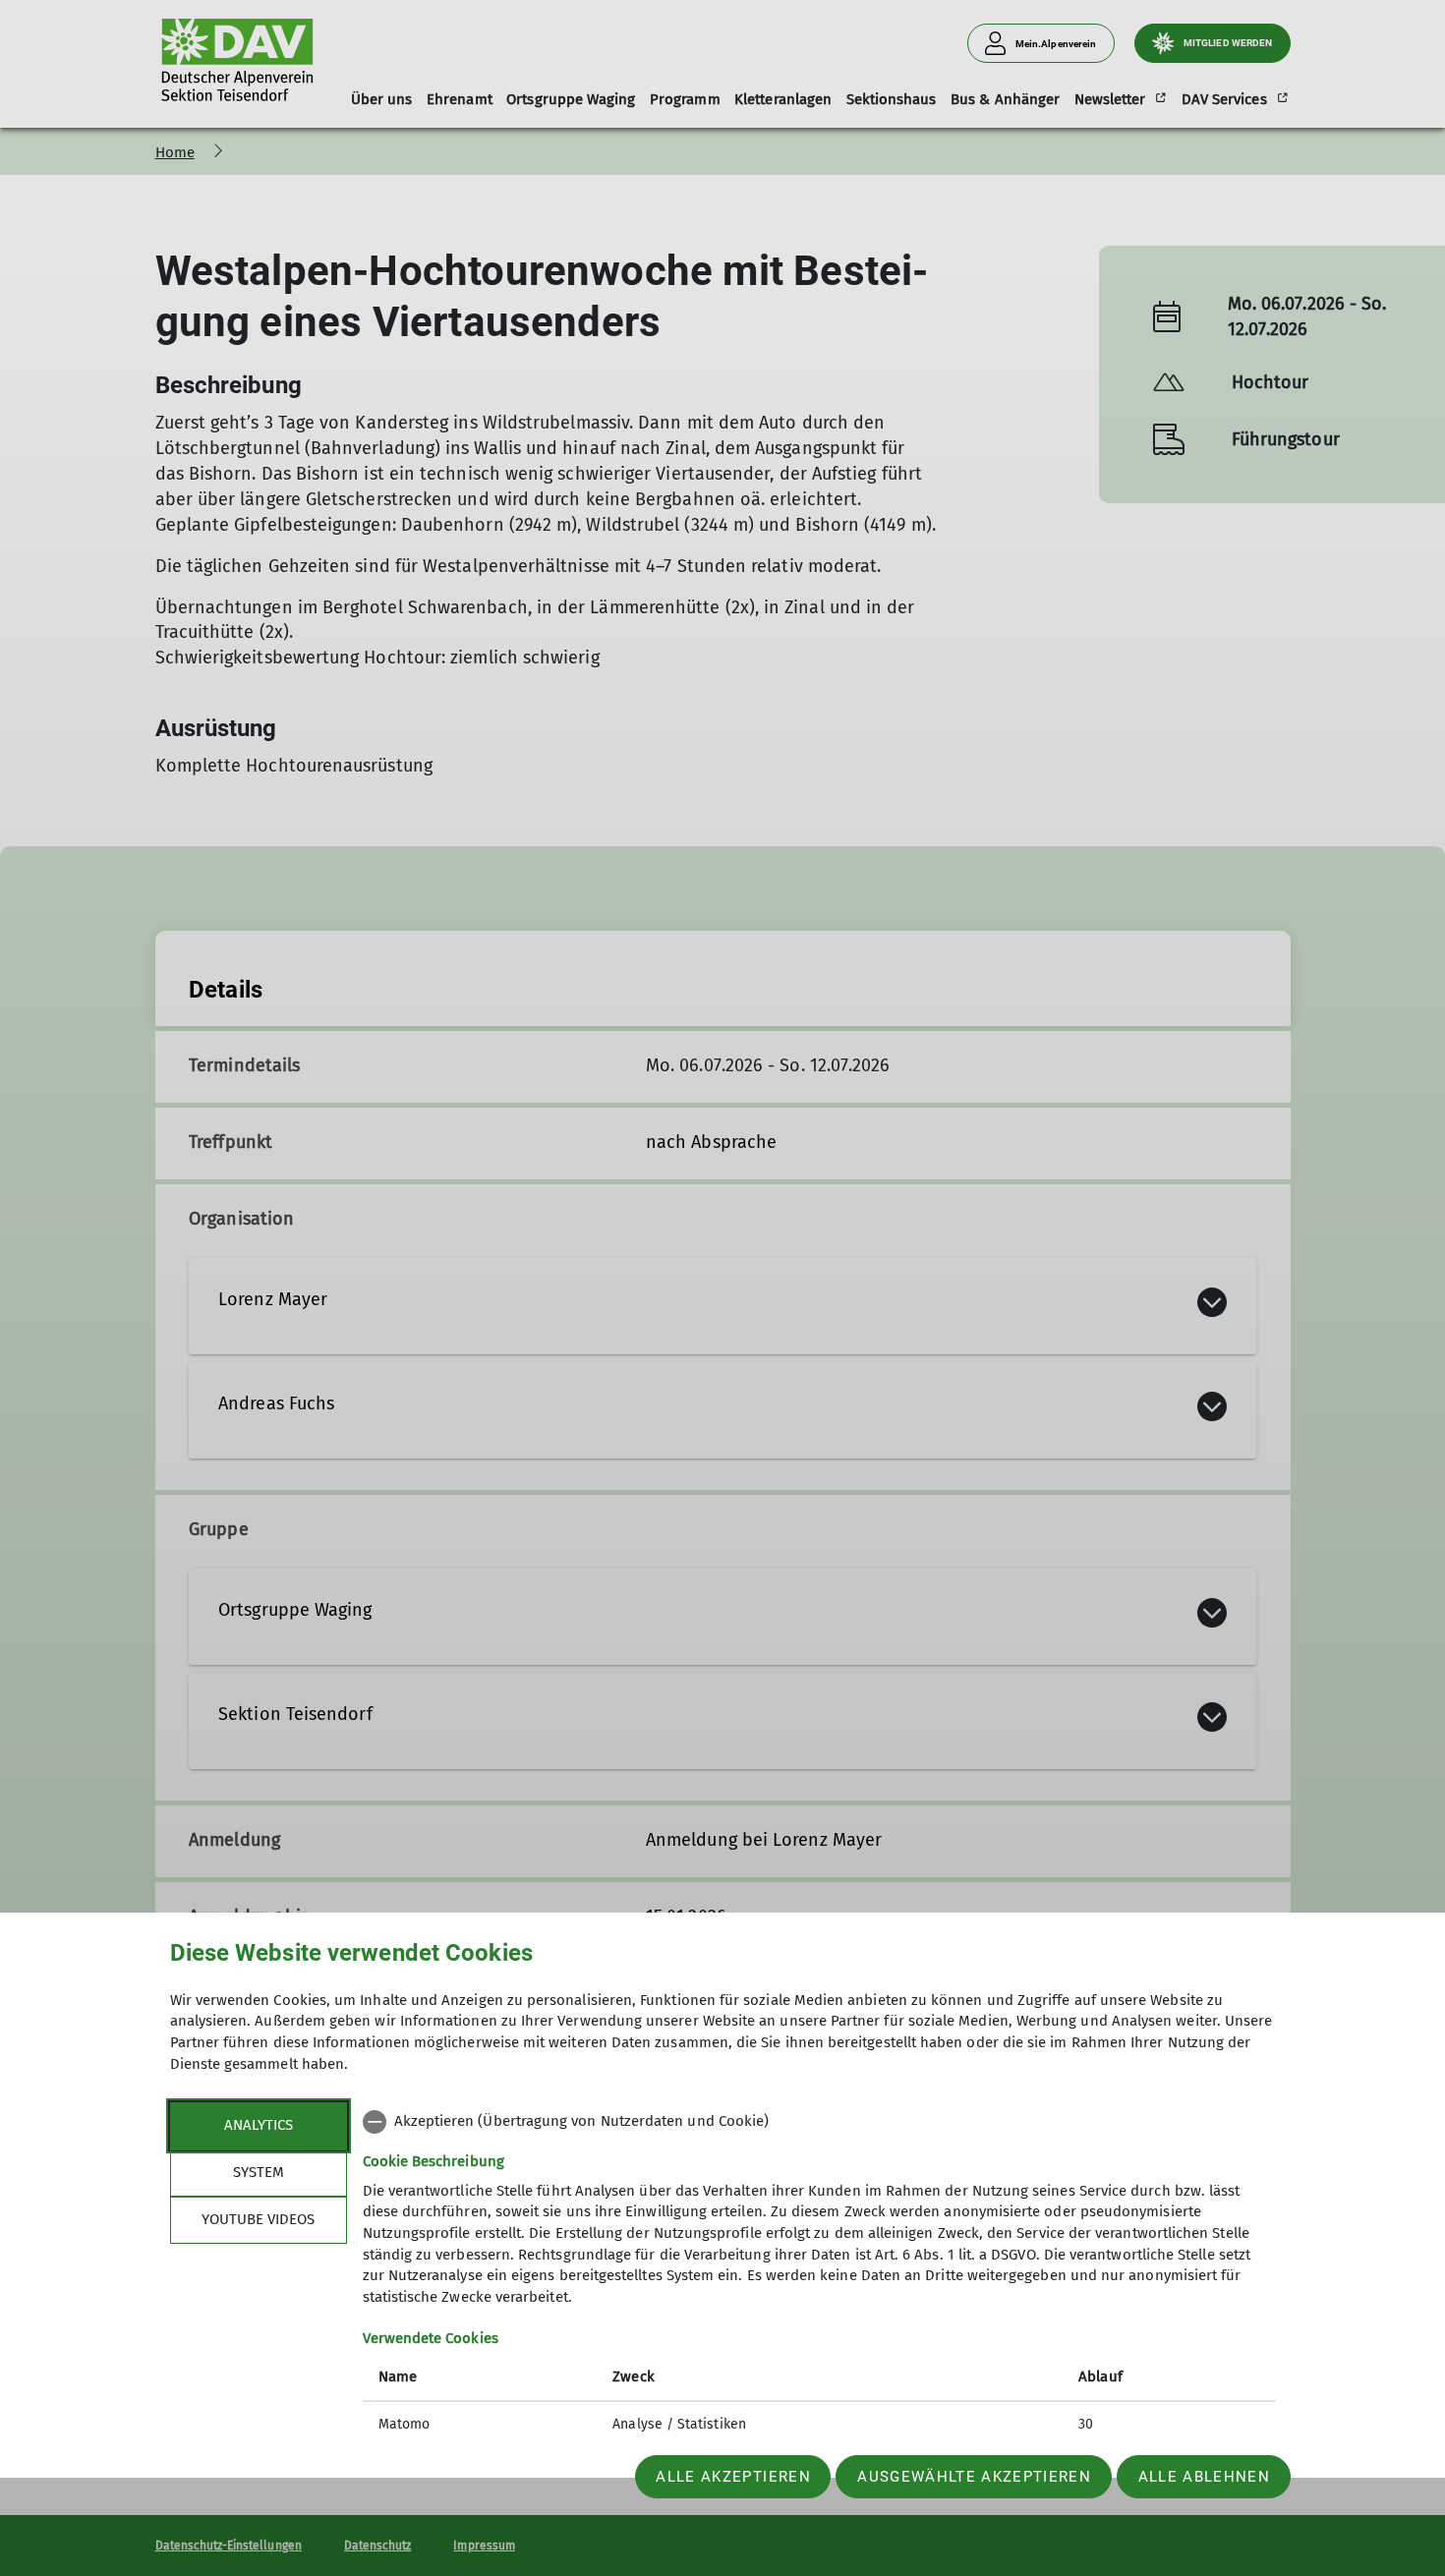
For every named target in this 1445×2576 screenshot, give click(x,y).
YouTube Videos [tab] (258, 2219)
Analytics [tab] (259, 2125)
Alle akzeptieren (733, 2477)
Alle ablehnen (1204, 2477)
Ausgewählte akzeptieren (974, 2477)
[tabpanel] (819, 2275)
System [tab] (259, 2172)
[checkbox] (819, 2122)
